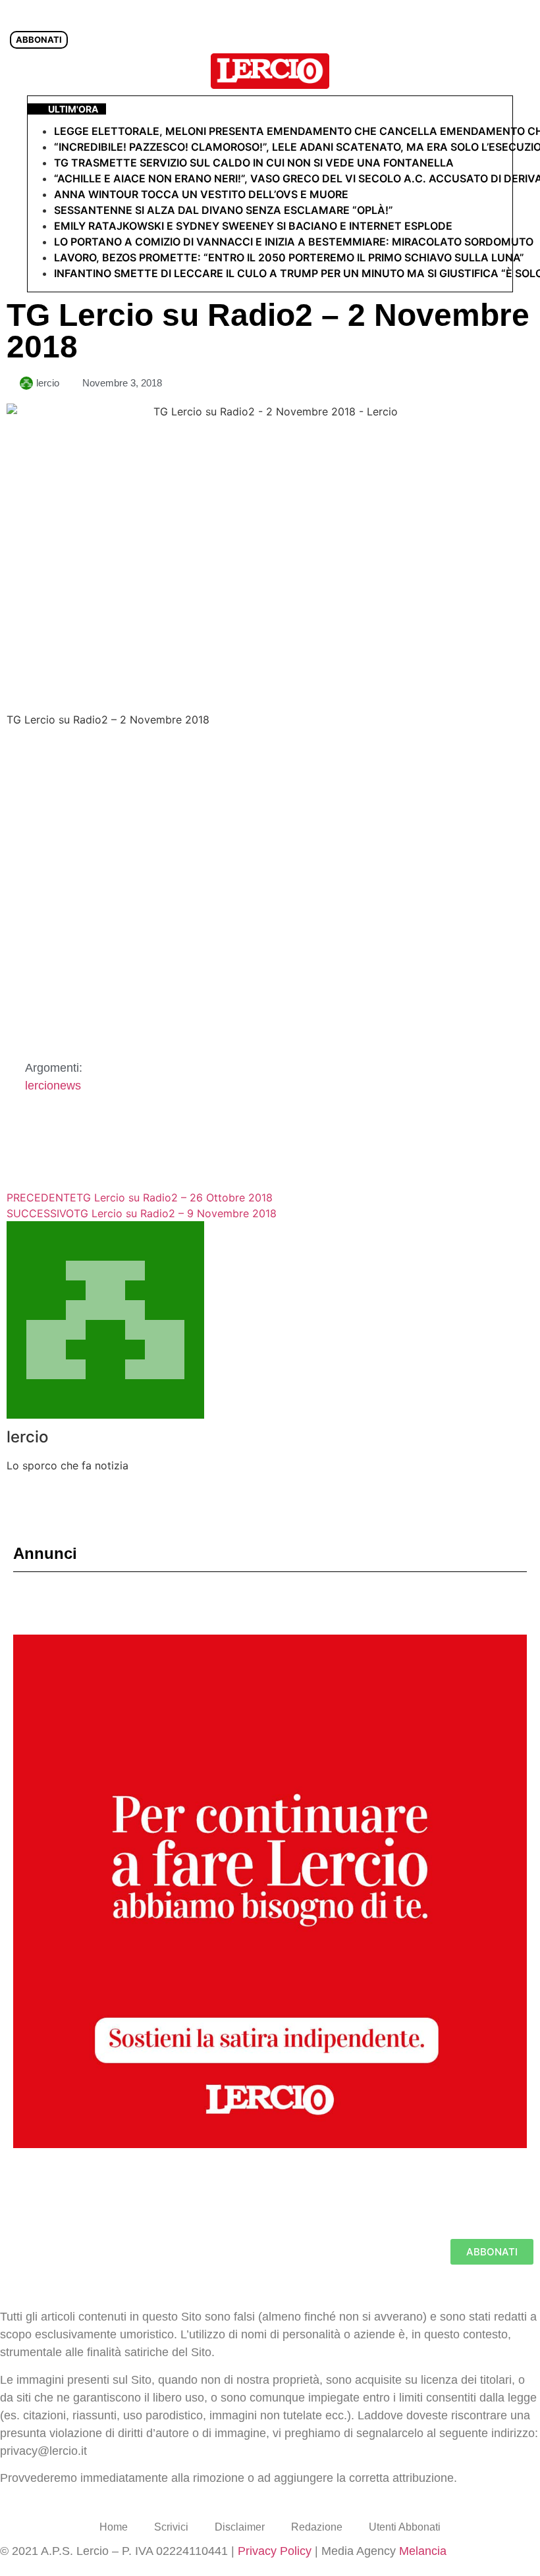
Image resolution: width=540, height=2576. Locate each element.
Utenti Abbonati (405, 2527)
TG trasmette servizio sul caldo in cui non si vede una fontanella (254, 163)
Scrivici (171, 2527)
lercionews (53, 1086)
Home (114, 2527)
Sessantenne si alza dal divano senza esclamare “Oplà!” (224, 210)
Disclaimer (240, 2527)
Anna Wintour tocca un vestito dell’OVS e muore (201, 194)
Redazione (317, 2527)
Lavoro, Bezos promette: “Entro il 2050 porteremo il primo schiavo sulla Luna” (289, 257)
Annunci (45, 1553)
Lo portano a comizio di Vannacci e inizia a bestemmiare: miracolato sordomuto (295, 242)
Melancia (423, 2551)
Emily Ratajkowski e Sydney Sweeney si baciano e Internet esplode (253, 226)
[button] (523, 71)
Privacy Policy (275, 2551)
